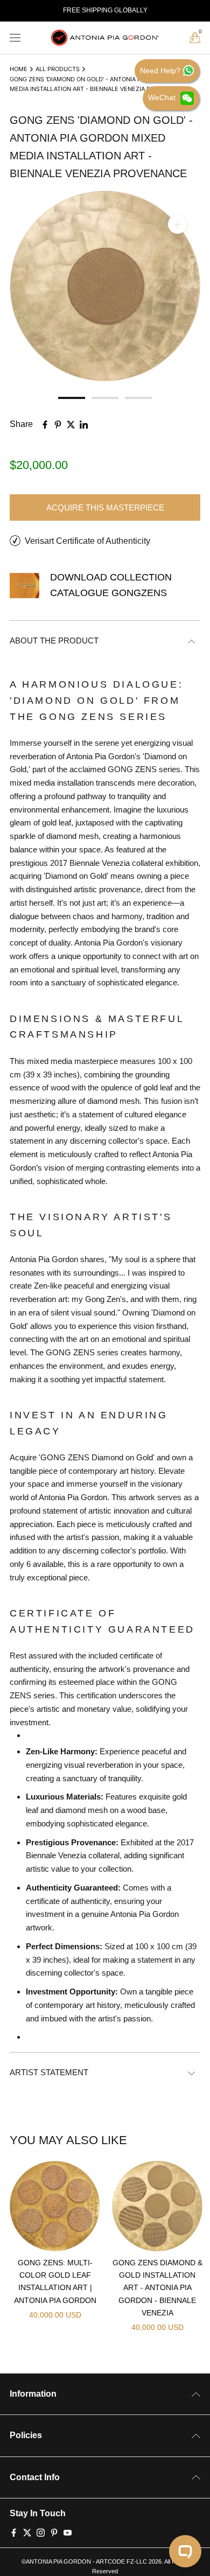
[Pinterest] (54, 2531)
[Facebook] (14, 2531)
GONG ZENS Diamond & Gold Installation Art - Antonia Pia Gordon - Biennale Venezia (157, 2287)
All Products (58, 69)
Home (19, 69)
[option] (105, 11)
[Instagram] (41, 2531)
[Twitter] (27, 2531)
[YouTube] (68, 2531)
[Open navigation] (15, 38)
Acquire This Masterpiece (105, 507)
